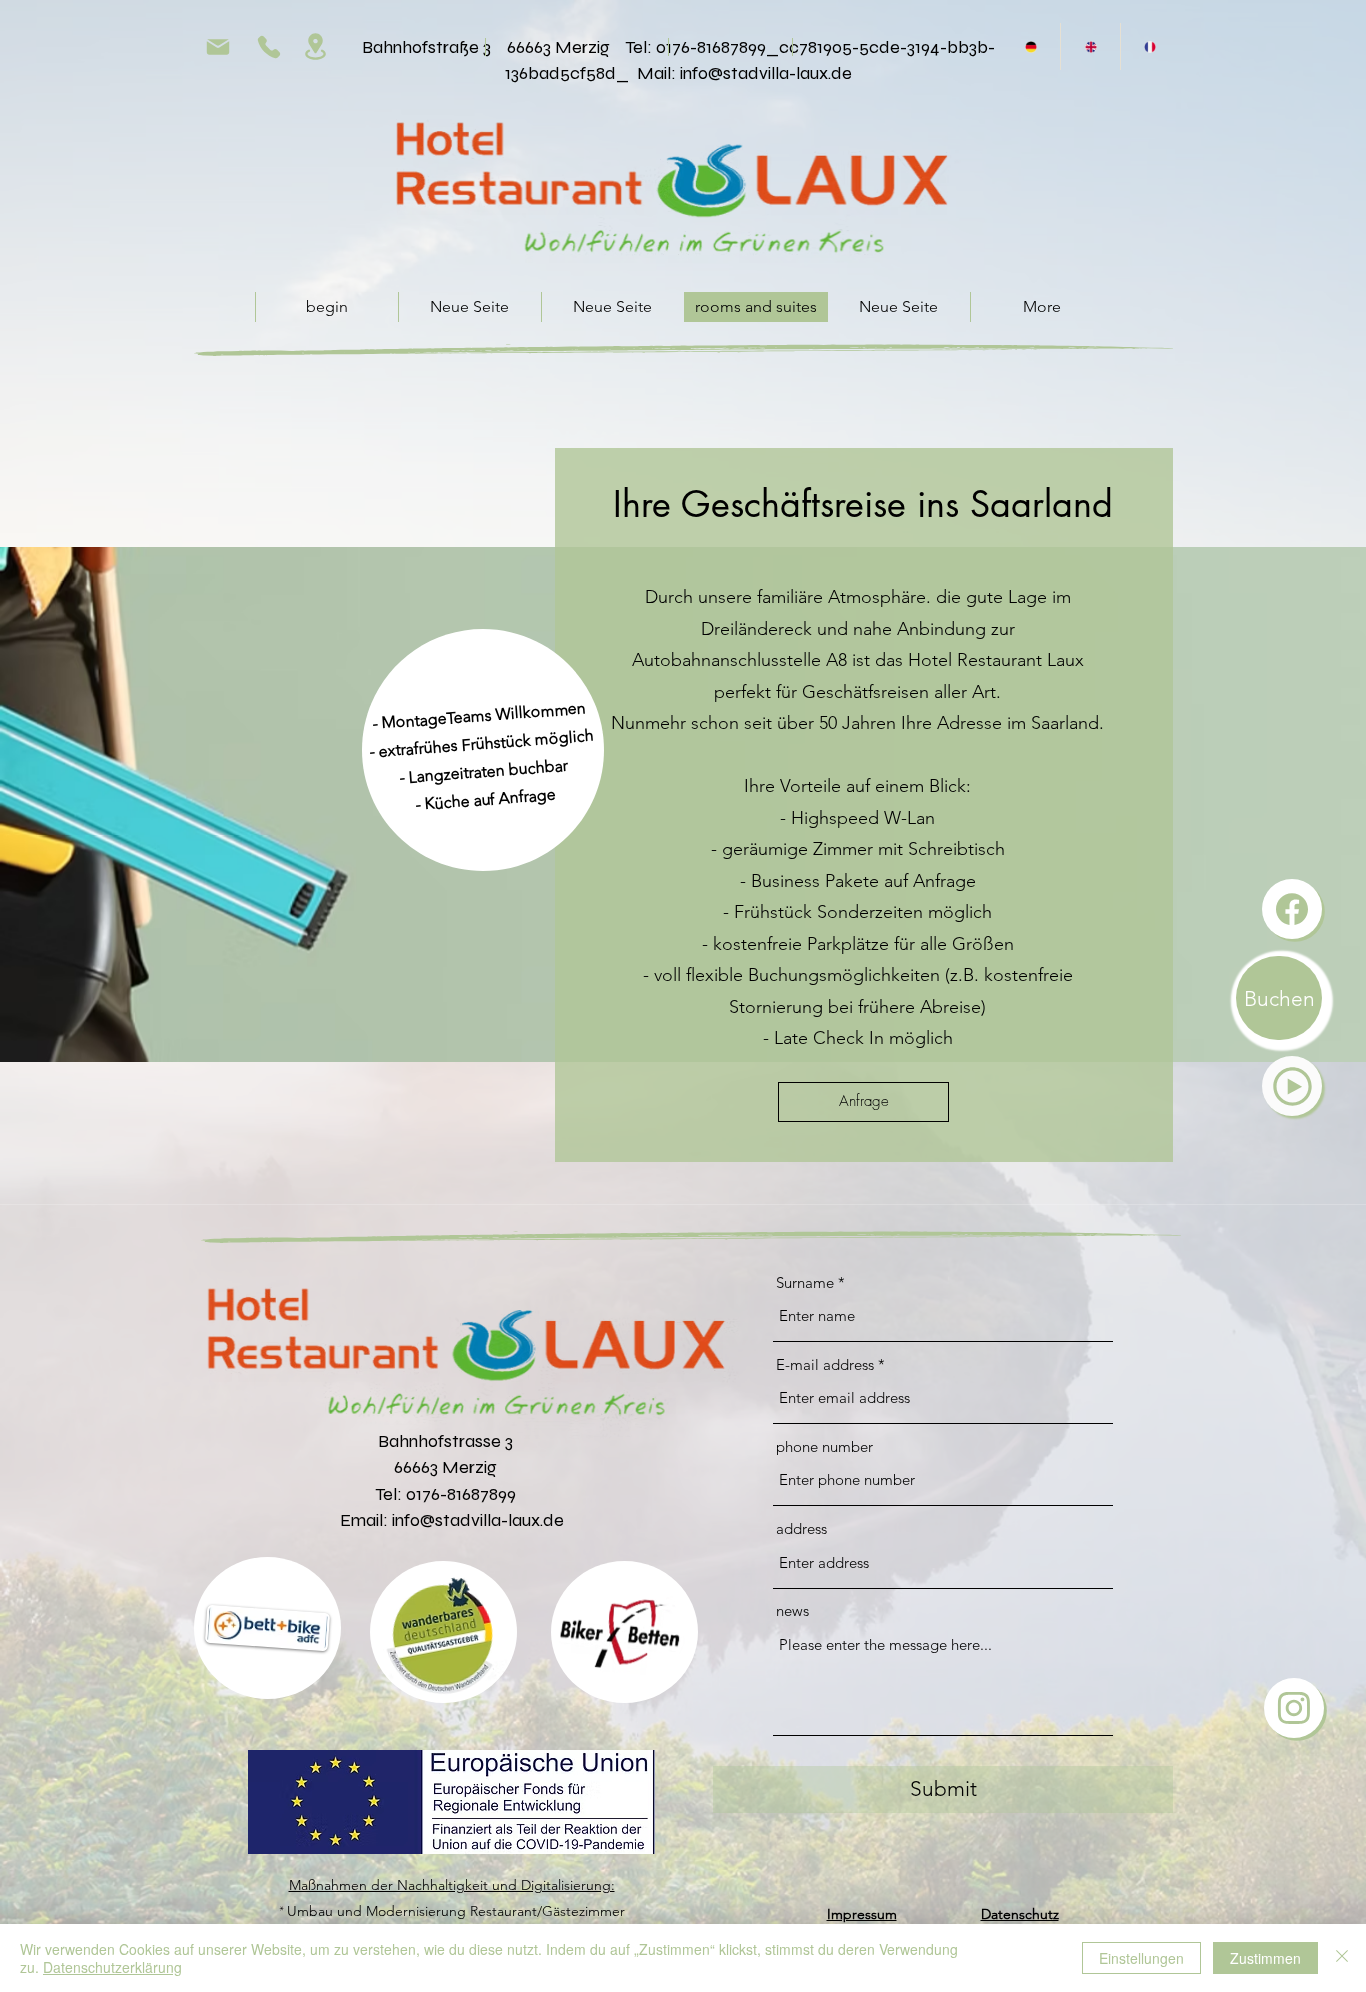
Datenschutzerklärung (112, 1967)
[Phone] (269, 46)
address (801, 1528)
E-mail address (825, 1364)
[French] (1149, 46)
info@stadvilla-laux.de (766, 73)
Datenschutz (1020, 1914)
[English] (1089, 46)
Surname (805, 1282)
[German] (1031, 46)
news (792, 1610)
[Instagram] (1294, 1708)
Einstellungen (1141, 1958)
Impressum (862, 1914)
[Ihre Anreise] (315, 46)
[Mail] (218, 46)
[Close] (1342, 1958)
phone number (824, 1446)
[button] (1292, 1086)
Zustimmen (1265, 1958)
